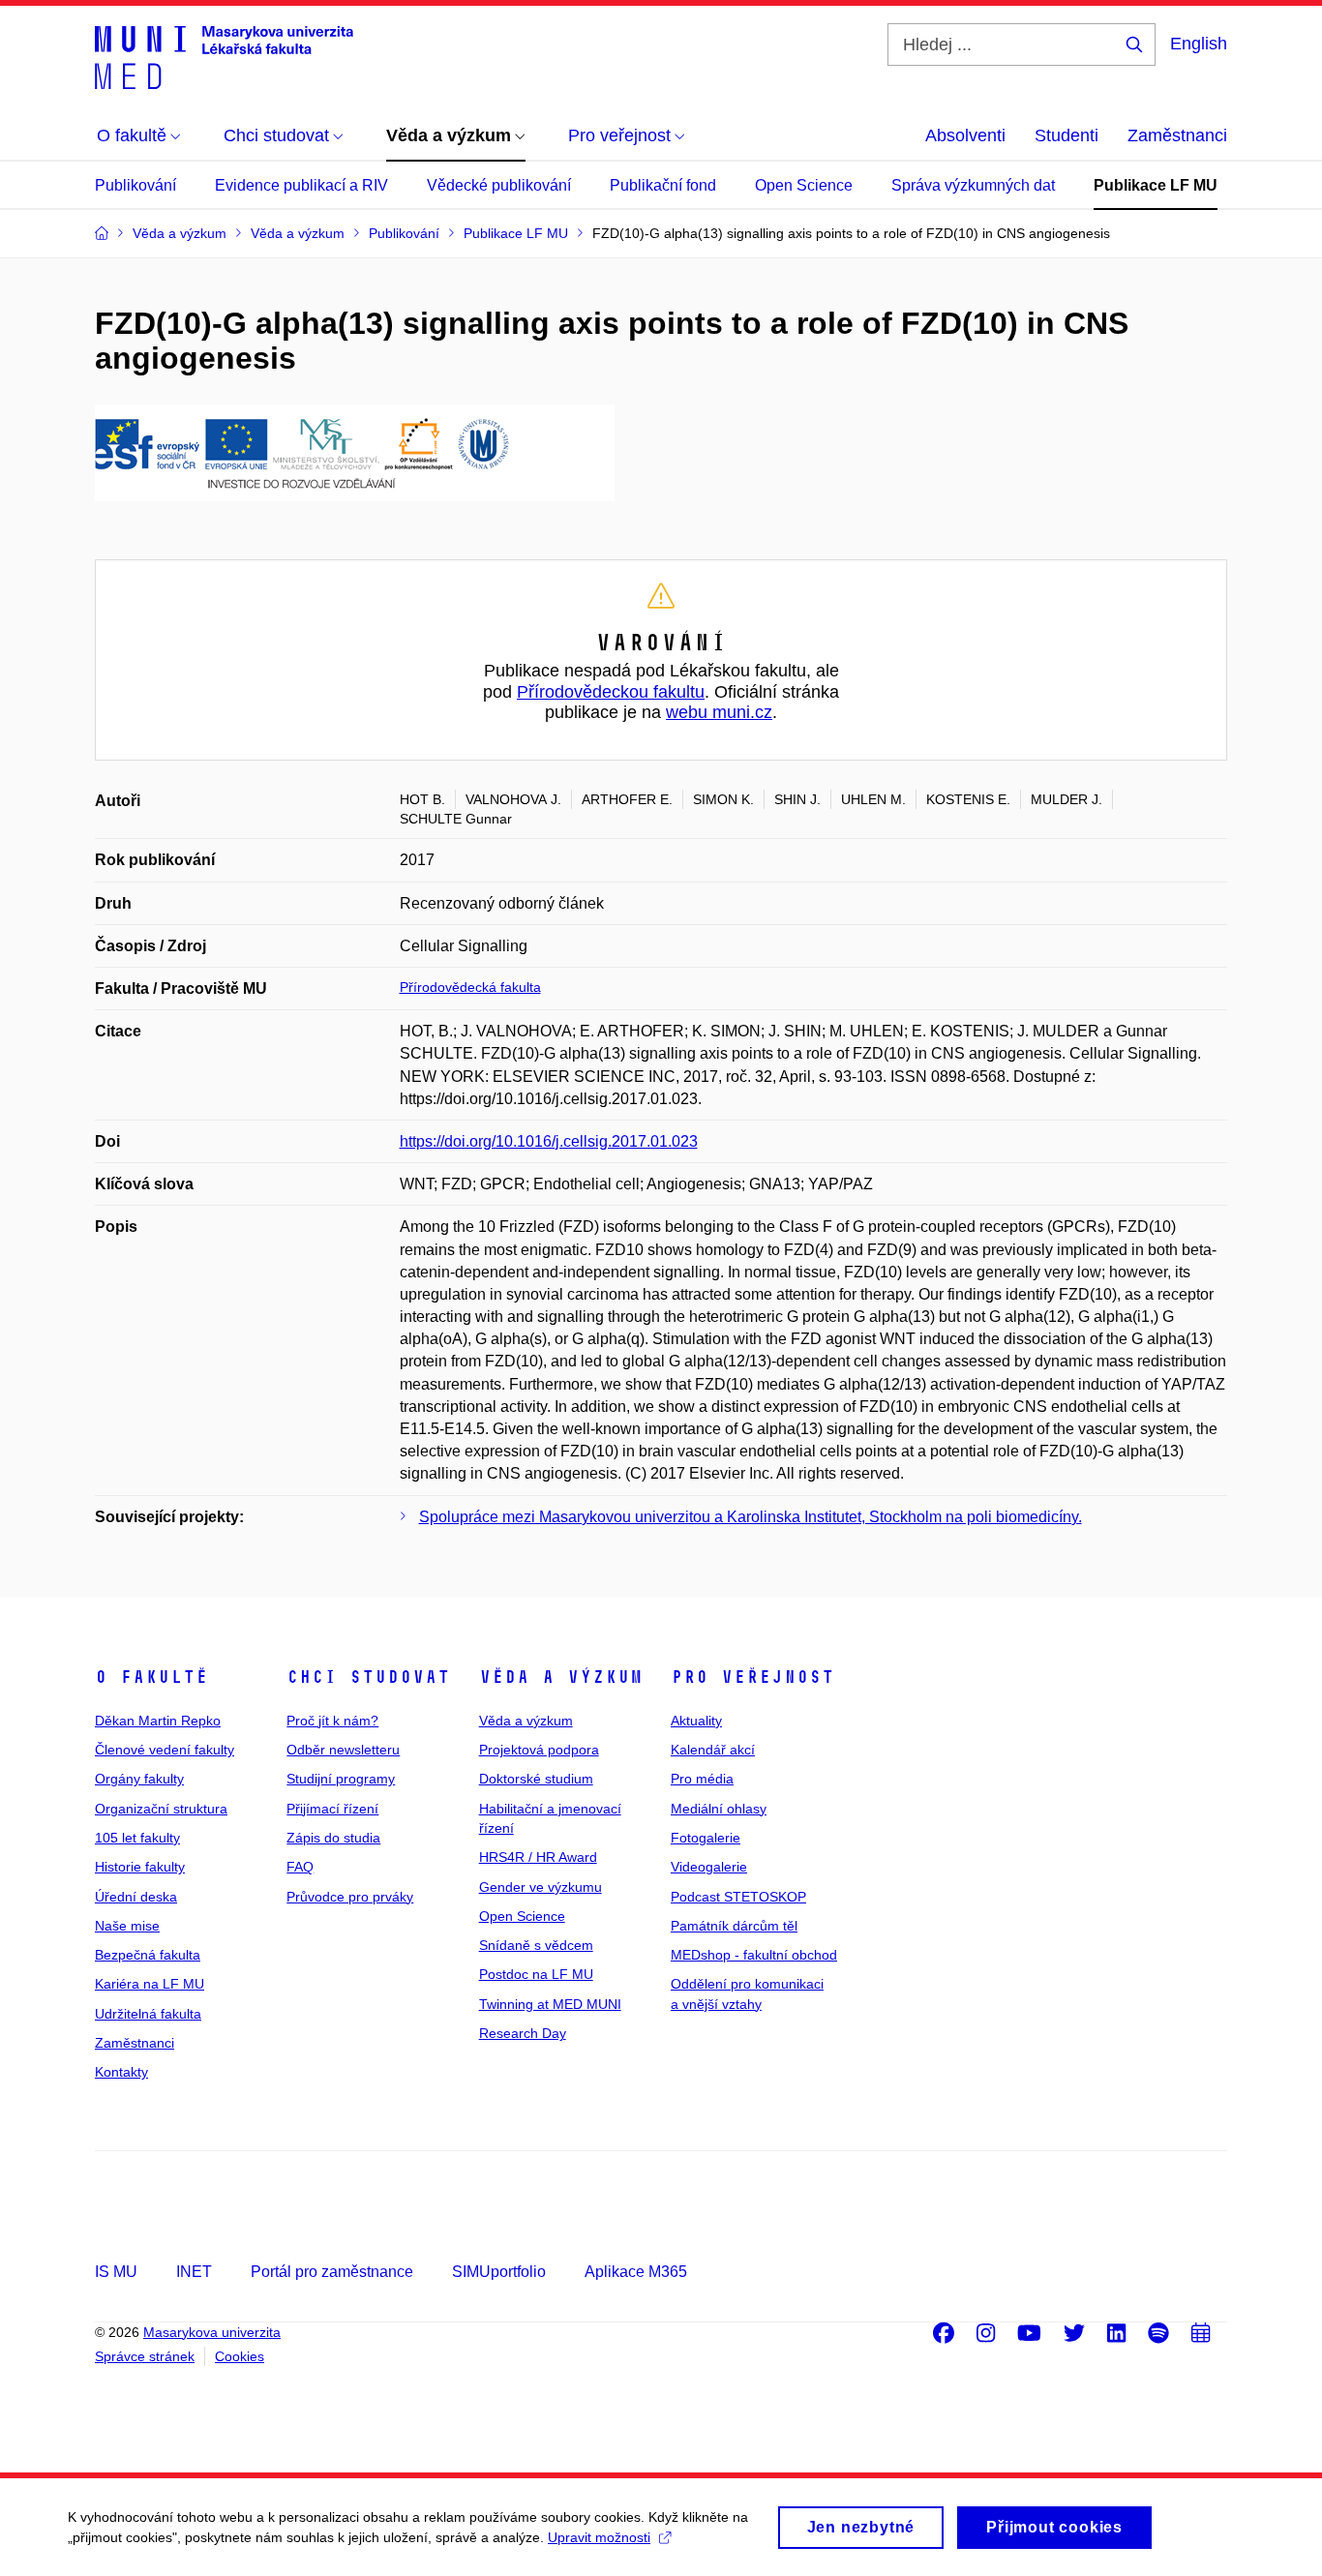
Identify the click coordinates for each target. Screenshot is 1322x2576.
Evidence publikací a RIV (301, 185)
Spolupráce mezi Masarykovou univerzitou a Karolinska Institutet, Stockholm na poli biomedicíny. (751, 1517)
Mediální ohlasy (719, 1809)
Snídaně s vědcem (536, 1945)
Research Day (523, 2033)
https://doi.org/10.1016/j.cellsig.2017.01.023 (549, 1141)
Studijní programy (341, 1779)
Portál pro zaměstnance (332, 2272)
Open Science (804, 185)
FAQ (300, 1867)
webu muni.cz (719, 712)
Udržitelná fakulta (148, 2014)
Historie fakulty (140, 1867)
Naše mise (127, 1926)
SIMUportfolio (499, 2272)
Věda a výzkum (561, 1677)
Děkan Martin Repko (158, 1721)
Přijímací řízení (332, 1809)
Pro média (702, 1779)
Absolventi (965, 135)
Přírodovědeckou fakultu (611, 692)
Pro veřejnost (752, 1677)
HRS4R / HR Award (538, 1857)
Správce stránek (145, 2356)
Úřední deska (136, 1897)
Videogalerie (709, 1867)
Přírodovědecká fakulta (470, 987)
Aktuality (696, 1721)
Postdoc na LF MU (536, 1974)
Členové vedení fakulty (165, 1750)
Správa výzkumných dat (973, 185)
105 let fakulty (137, 1838)
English (1199, 44)
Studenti (1067, 135)
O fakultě (151, 1677)
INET (194, 2272)
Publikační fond (663, 185)
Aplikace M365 (636, 2272)
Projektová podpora (539, 1750)
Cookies (240, 2356)
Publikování (135, 185)
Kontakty (121, 2072)
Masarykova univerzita (212, 2332)
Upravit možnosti (599, 2537)
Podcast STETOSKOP (738, 1897)
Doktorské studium (536, 1779)
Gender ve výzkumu (541, 1887)
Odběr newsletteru (343, 1750)
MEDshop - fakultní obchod (754, 1955)
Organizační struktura (161, 1809)
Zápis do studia (333, 1838)
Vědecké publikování (499, 185)
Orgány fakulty (139, 1779)
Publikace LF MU (1156, 185)
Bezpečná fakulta (148, 1955)
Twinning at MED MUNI (550, 2004)
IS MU (116, 2272)
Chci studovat (368, 1677)
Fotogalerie (706, 1838)
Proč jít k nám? (332, 1721)
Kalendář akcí (713, 1750)
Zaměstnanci (1177, 135)
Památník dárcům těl (734, 1926)
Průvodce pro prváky (350, 1897)
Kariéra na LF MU (150, 1984)
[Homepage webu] (224, 56)
